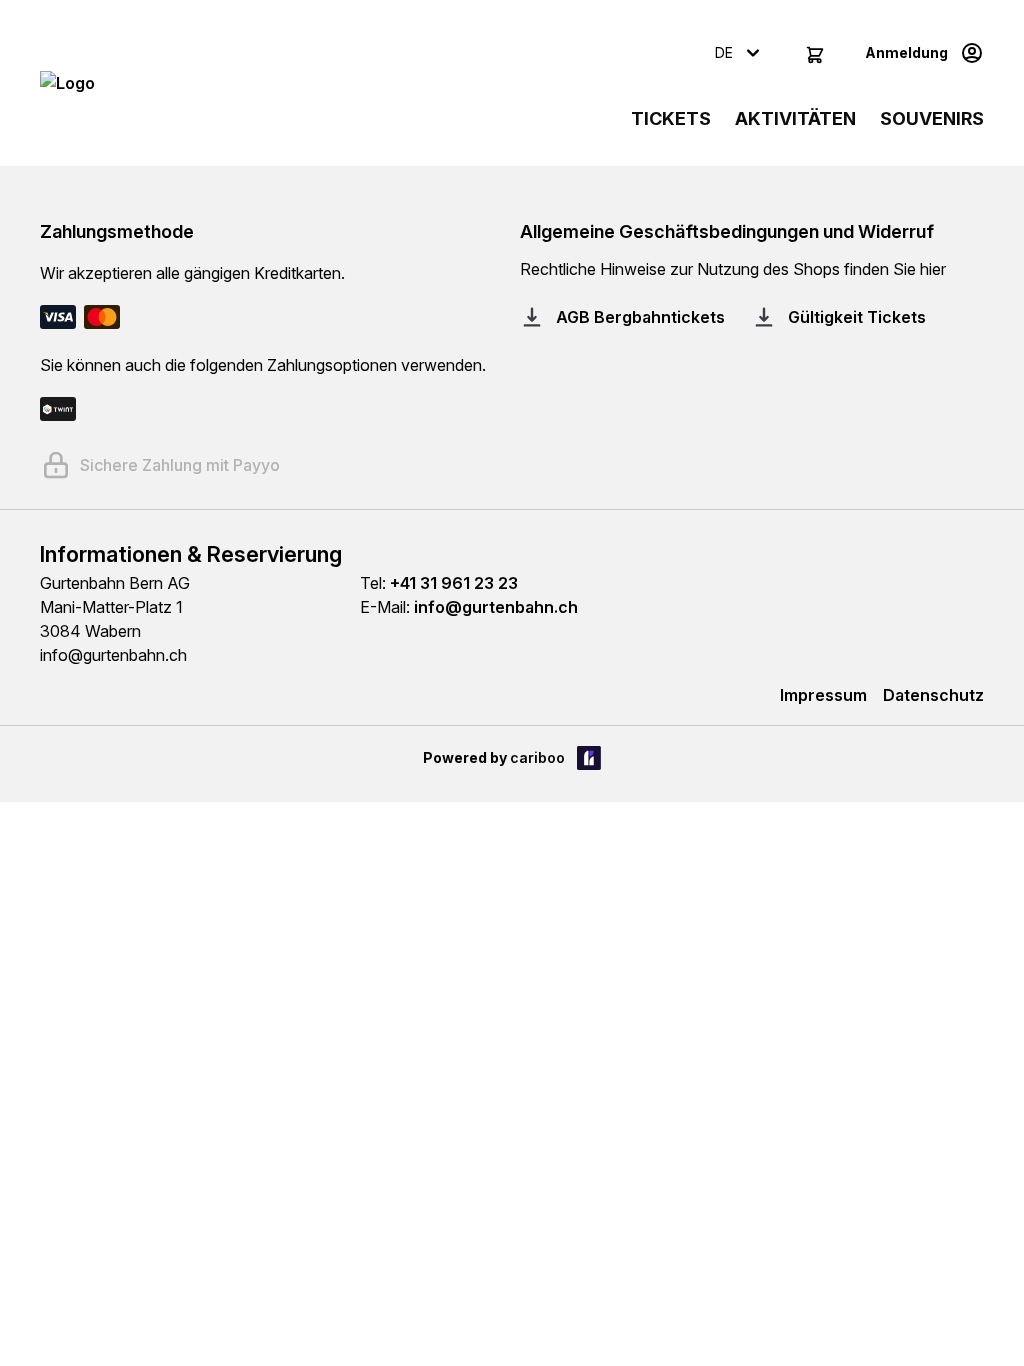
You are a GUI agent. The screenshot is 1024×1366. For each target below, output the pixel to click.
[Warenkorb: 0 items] (815, 53)
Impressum (823, 695)
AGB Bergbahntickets (640, 317)
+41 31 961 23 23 (454, 583)
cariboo (537, 757)
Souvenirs (932, 118)
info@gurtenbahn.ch (496, 607)
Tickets (671, 118)
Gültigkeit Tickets (857, 317)
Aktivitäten (795, 118)
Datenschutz (933, 695)
